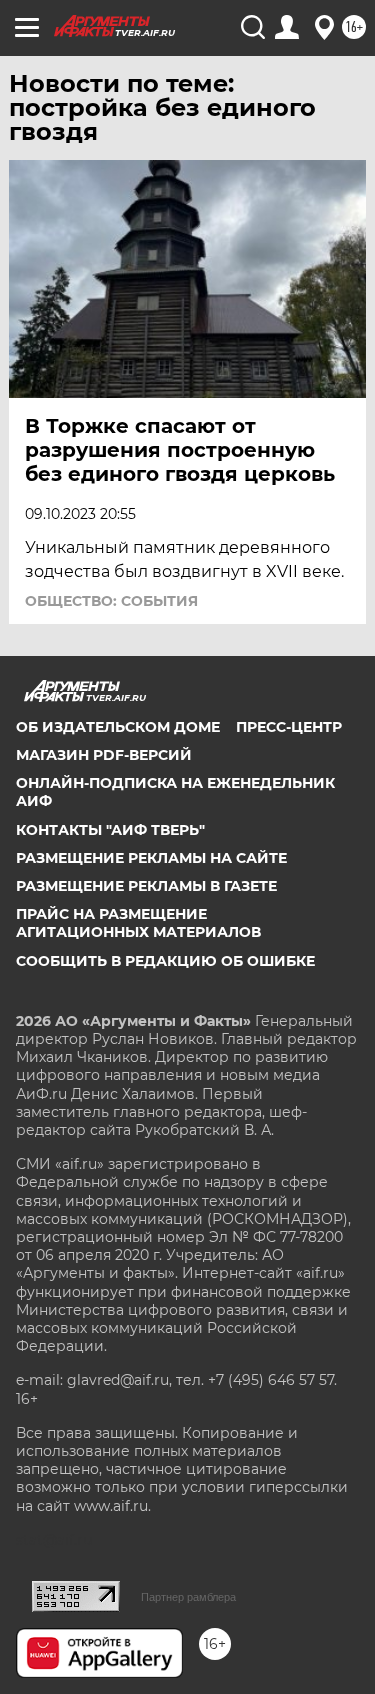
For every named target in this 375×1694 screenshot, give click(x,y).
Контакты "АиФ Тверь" (110, 830)
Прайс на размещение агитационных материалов (138, 923)
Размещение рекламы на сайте (151, 858)
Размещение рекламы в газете (146, 886)
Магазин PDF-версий (104, 755)
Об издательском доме (118, 727)
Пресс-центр (289, 727)
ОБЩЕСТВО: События (111, 601)
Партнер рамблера (188, 1597)
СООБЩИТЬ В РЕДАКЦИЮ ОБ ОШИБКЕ (165, 961)
